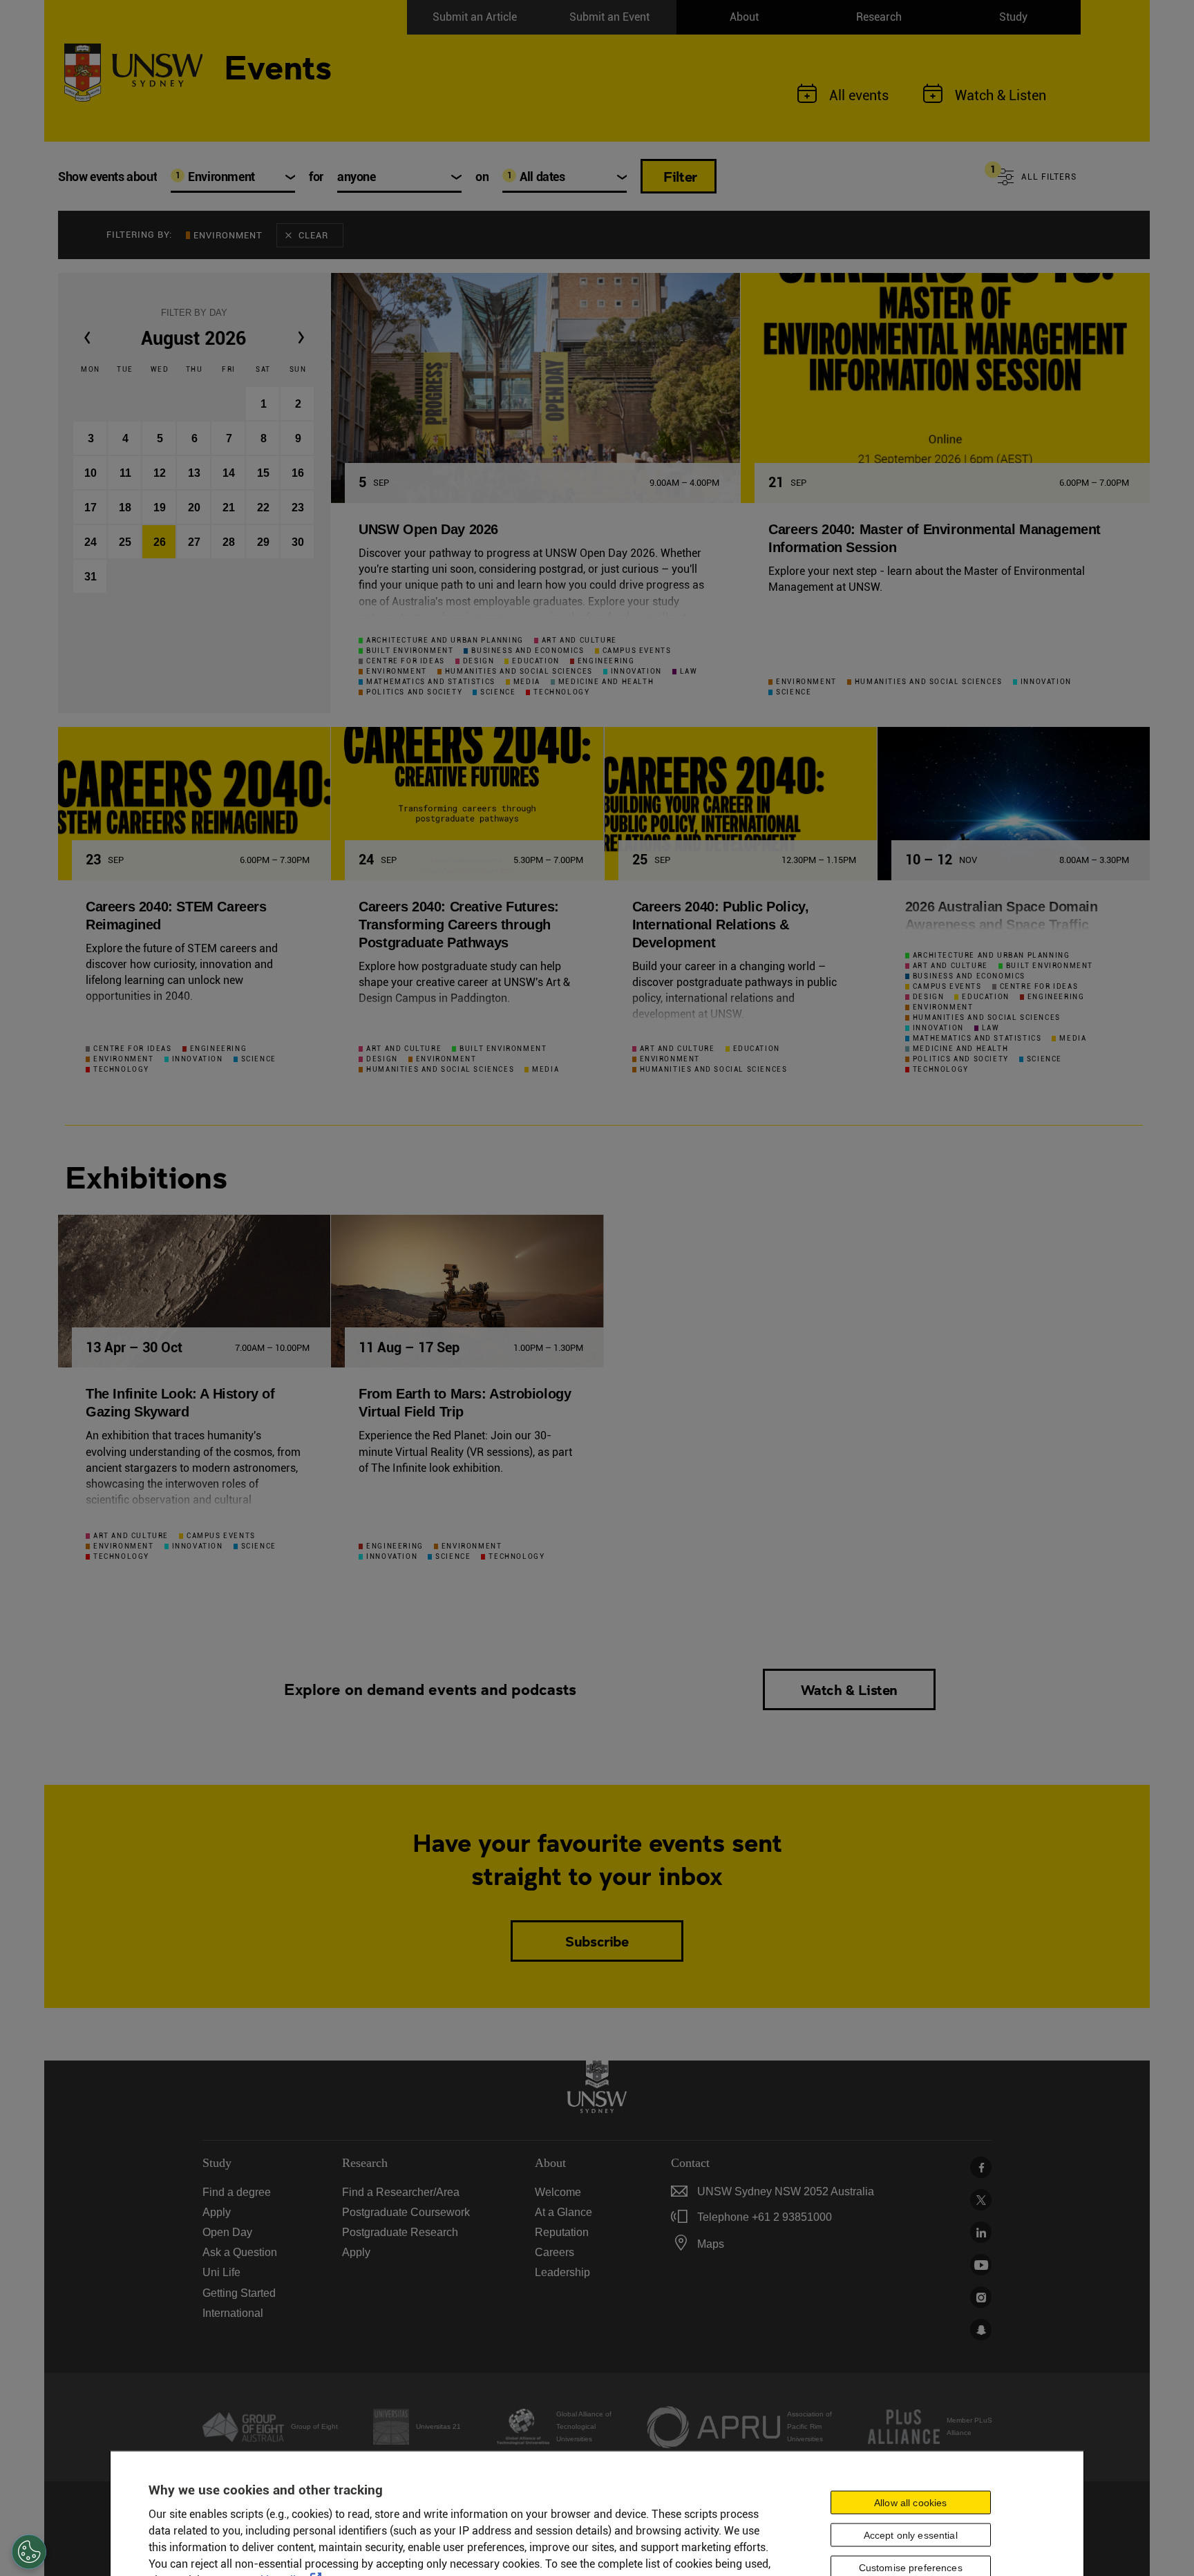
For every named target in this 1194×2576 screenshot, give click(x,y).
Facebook (981, 2167)
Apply (217, 2212)
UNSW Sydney (981, 2330)
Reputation (562, 2232)
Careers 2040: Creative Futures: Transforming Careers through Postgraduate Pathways (459, 925)
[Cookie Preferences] (29, 2552)
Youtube (981, 2265)
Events (278, 65)
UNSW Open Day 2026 (428, 529)
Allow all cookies (910, 2503)
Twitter (981, 2200)
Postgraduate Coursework (406, 2212)
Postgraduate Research (400, 2232)
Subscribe (597, 1941)
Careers (555, 2252)
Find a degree (237, 2192)
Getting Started (239, 2293)
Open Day (227, 2232)
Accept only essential (911, 2535)
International (233, 2313)
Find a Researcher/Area (401, 2192)
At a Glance (563, 2212)
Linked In (981, 2232)
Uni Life (221, 2272)
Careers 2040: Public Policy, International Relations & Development (721, 925)
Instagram (981, 2297)
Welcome (558, 2192)
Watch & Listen (849, 1689)
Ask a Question (240, 2252)
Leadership (562, 2272)
